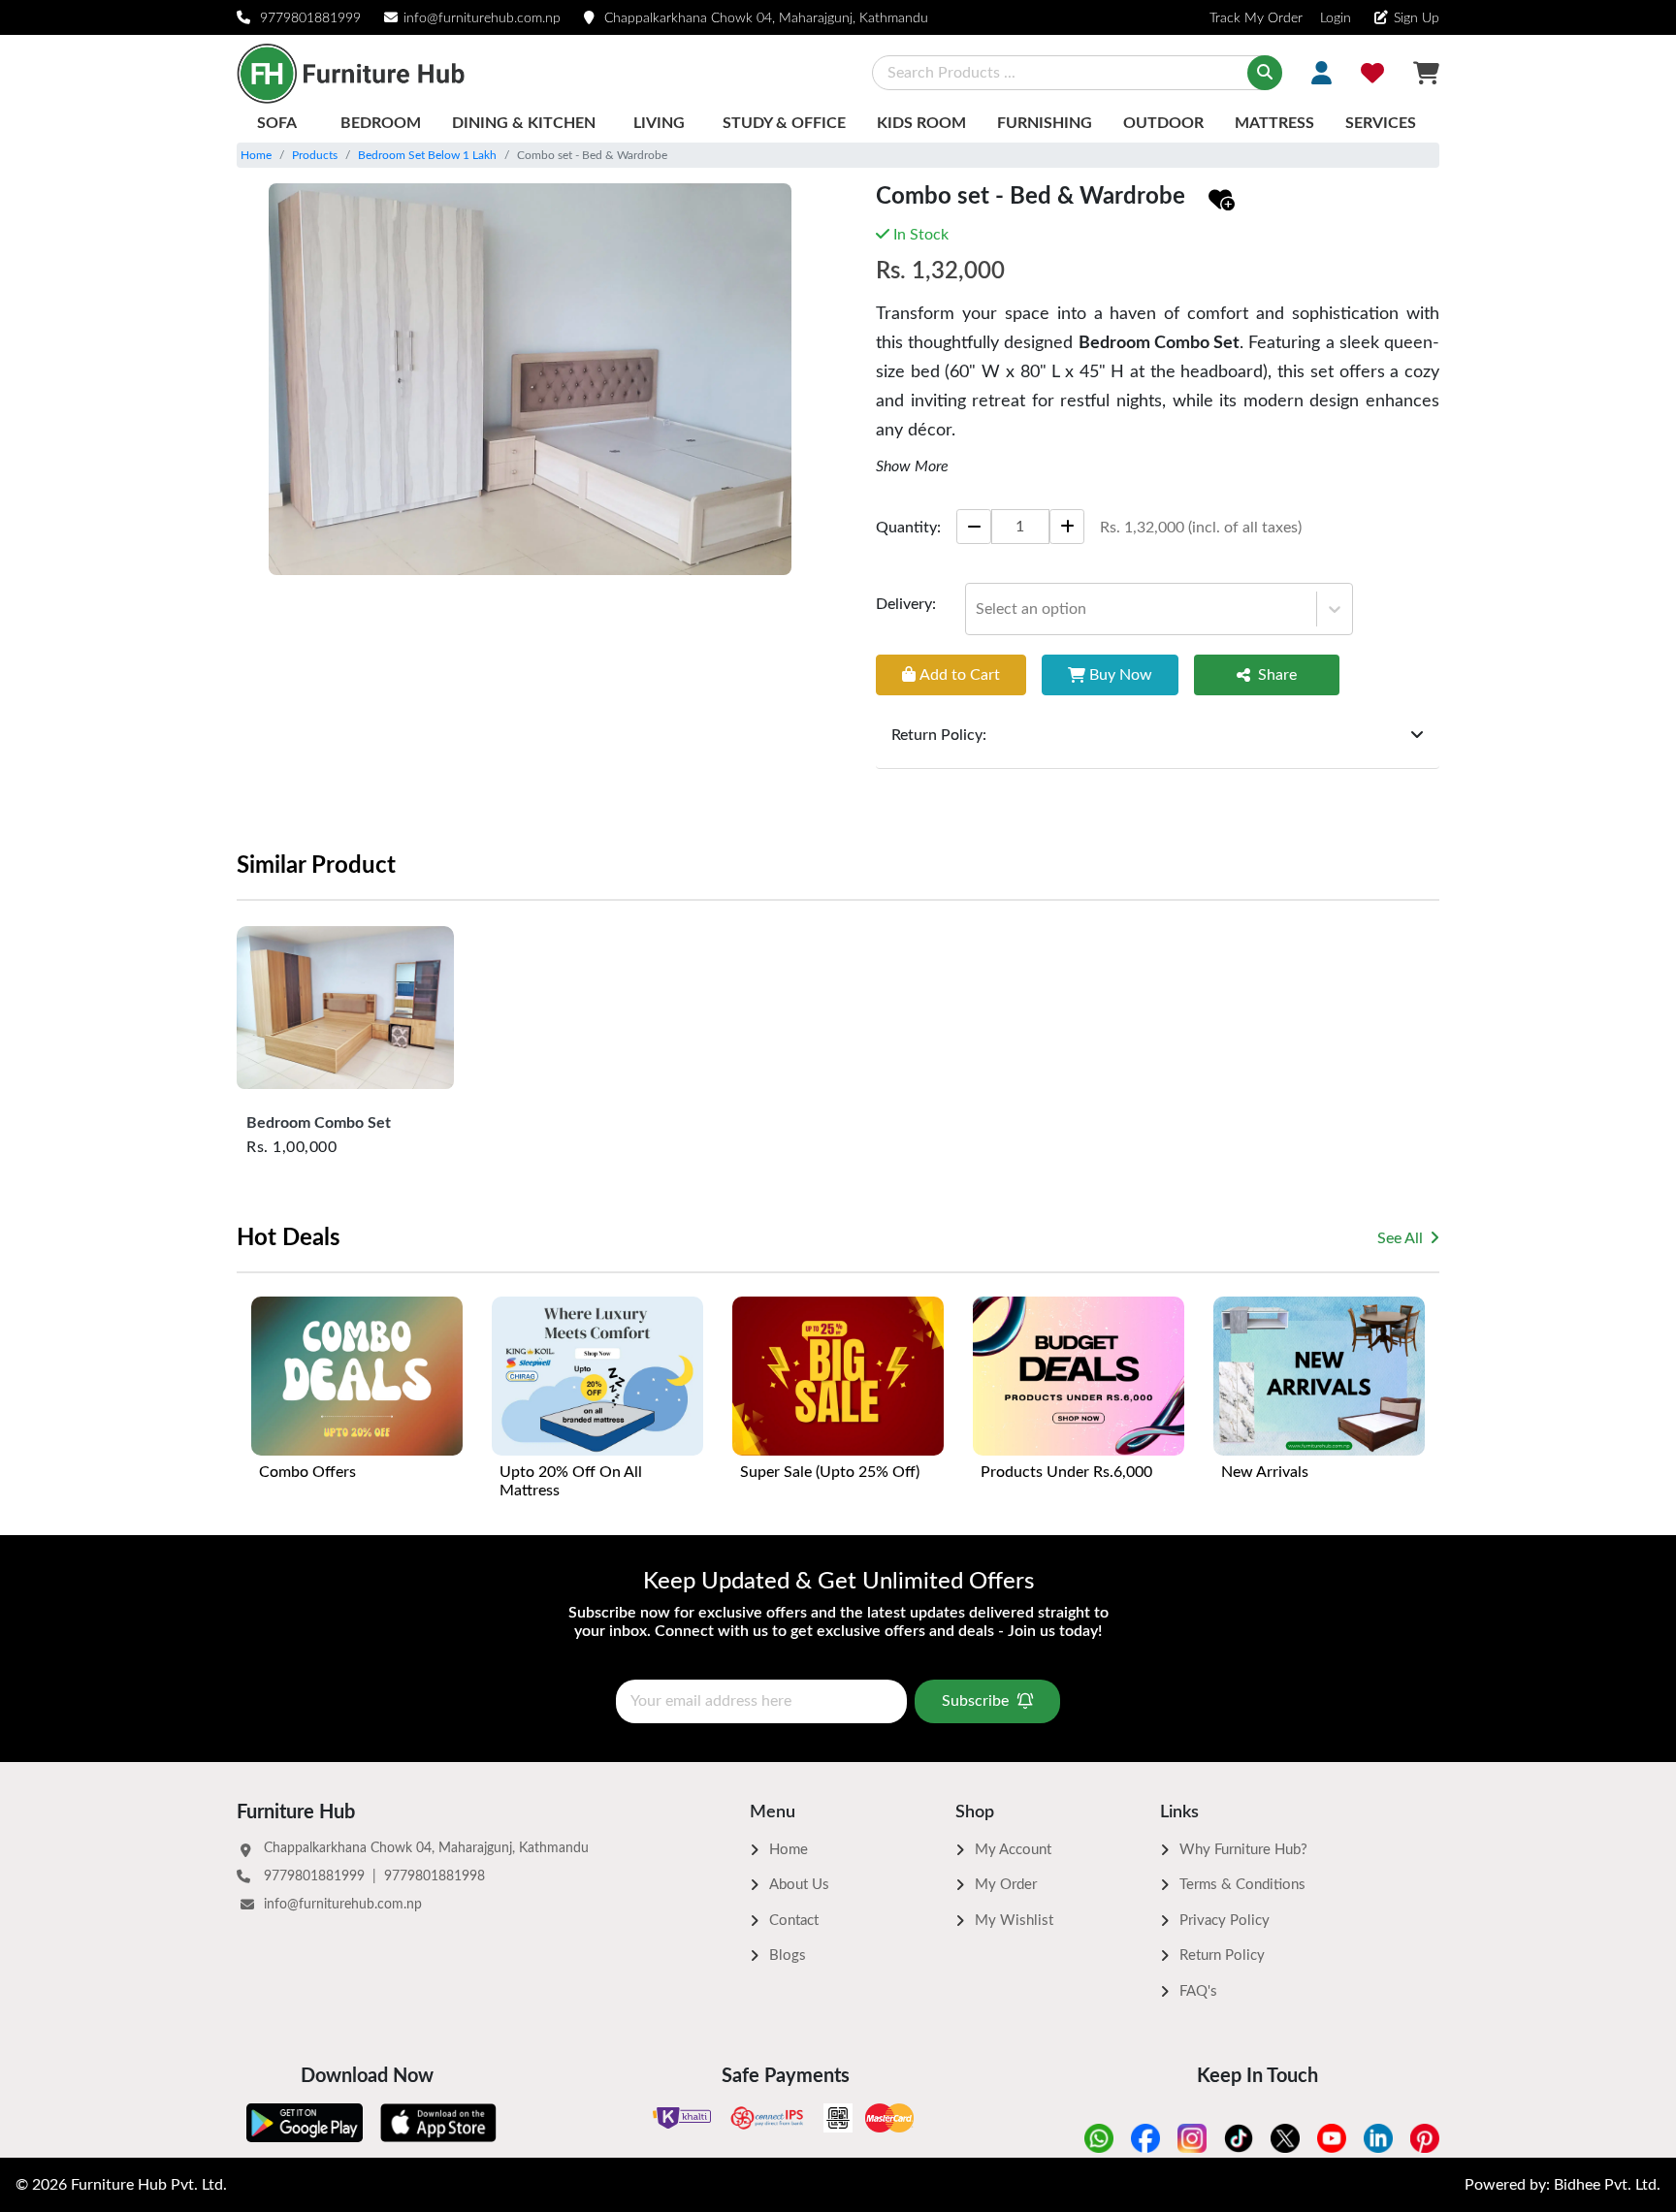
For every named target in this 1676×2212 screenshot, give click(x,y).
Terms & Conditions (1242, 1885)
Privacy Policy (1225, 1921)
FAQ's (1198, 1991)
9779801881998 (435, 1876)
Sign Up (1417, 18)
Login (1334, 18)
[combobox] (978, 608)
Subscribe (975, 1701)
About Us (799, 1885)
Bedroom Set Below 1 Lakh (427, 155)
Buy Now (1121, 674)
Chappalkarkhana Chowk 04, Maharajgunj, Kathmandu (766, 18)
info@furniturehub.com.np (482, 18)
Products (315, 155)
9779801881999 (310, 18)
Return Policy (1222, 1956)
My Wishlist (1014, 1921)
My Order (1006, 1885)
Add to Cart (960, 674)
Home (256, 155)
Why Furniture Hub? (1243, 1850)
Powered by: (1563, 2185)
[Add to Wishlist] (1222, 201)
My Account (1013, 1850)
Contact (794, 1921)
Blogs (788, 1956)
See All (1400, 1238)
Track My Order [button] (1256, 18)
